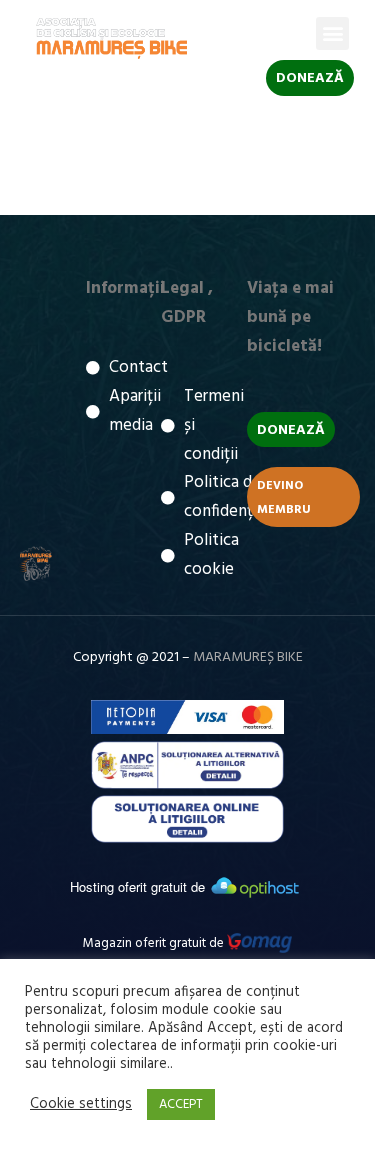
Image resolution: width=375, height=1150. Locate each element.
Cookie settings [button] (81, 1105)
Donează (310, 78)
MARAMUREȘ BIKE (248, 657)
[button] (332, 33)
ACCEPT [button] (181, 1104)
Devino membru (284, 498)
